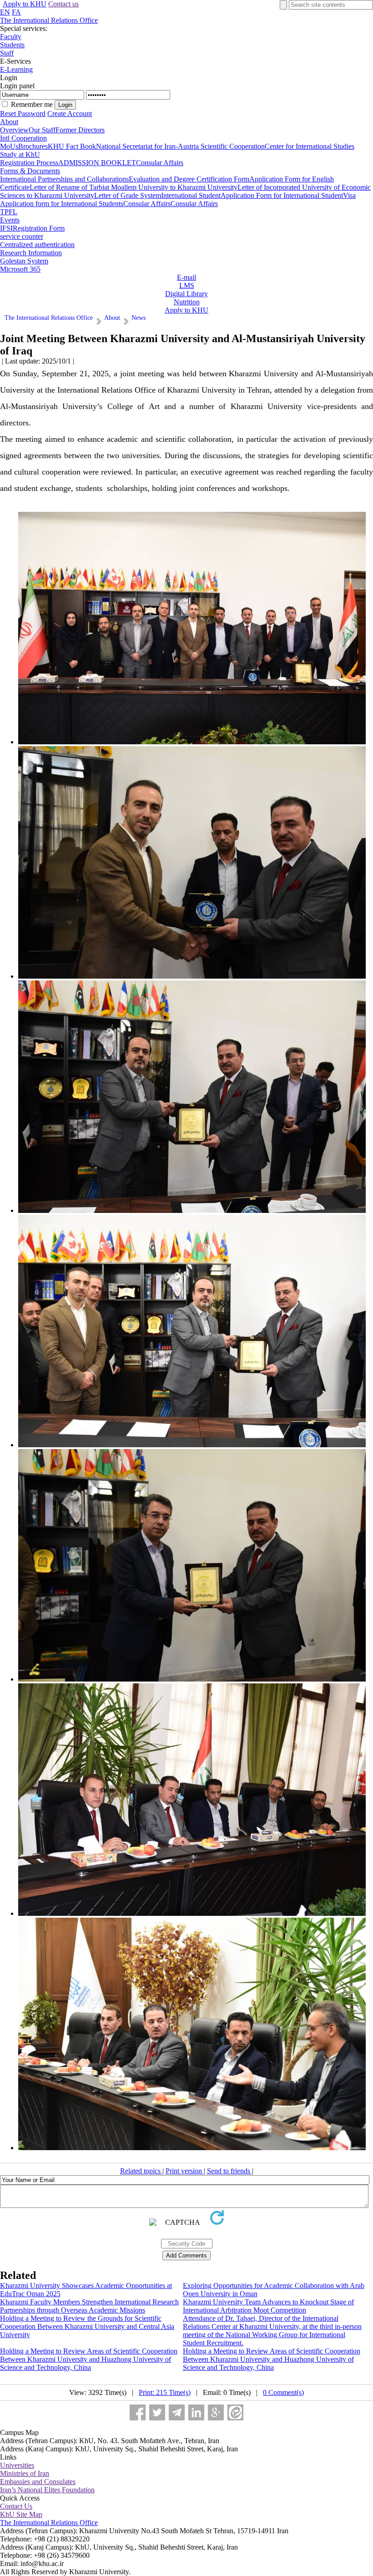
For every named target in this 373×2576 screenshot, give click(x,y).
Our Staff (42, 130)
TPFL (9, 212)
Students (12, 45)
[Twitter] (157, 2412)
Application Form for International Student (282, 195)
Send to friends (229, 2171)
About (9, 122)
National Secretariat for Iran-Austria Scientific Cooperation (180, 146)
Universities (17, 2465)
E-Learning (16, 69)
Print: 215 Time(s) (165, 2392)
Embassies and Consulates (38, 2482)
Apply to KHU (25, 4)
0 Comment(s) (283, 2392)
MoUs (9, 146)
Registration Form (39, 228)
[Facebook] (138, 2412)
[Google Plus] (216, 2412)
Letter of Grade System (128, 195)
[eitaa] (235, 2412)
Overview (14, 130)
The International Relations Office (49, 20)
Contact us (63, 4)
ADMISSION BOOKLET (97, 163)
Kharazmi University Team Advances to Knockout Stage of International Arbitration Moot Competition (268, 2306)
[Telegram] (177, 2412)
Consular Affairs (160, 163)
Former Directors (80, 130)
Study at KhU (20, 154)
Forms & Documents (30, 171)
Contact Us (16, 2506)
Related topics (141, 2171)
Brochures (33, 146)
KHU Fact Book (72, 146)
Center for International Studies (310, 146)
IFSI (6, 228)
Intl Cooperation (23, 138)
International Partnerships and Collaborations (64, 179)
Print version (185, 2171)
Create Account (70, 114)
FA (16, 12)
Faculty (11, 37)
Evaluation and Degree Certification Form (189, 179)
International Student (191, 195)
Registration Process (29, 163)
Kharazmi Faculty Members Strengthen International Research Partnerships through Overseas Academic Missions (89, 2306)
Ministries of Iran (25, 2473)
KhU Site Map (21, 2514)
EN (5, 12)
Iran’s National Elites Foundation (47, 2490)
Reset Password (23, 114)
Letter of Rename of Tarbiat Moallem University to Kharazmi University (134, 187)
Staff (7, 53)
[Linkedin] (196, 2412)
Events (10, 220)
